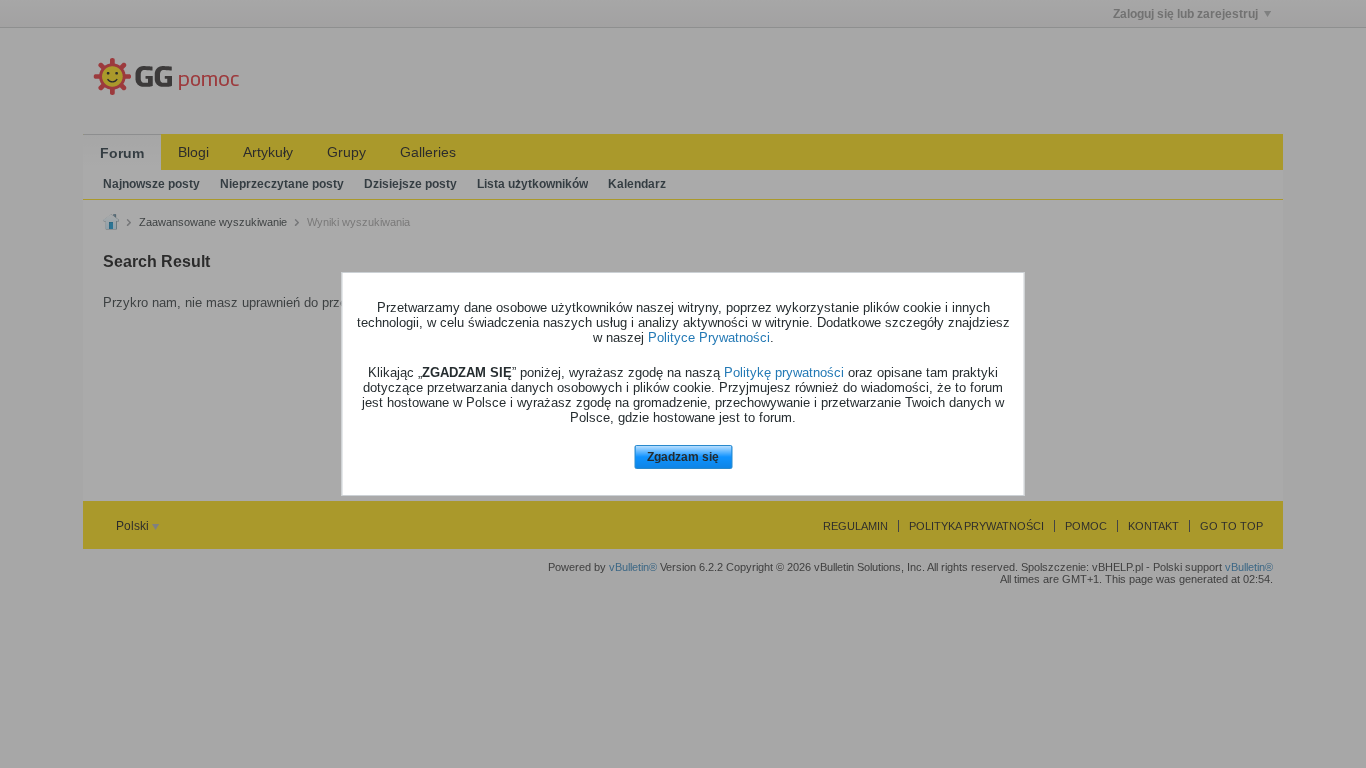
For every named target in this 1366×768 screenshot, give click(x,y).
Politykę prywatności (784, 372)
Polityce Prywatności (709, 337)
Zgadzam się (683, 457)
